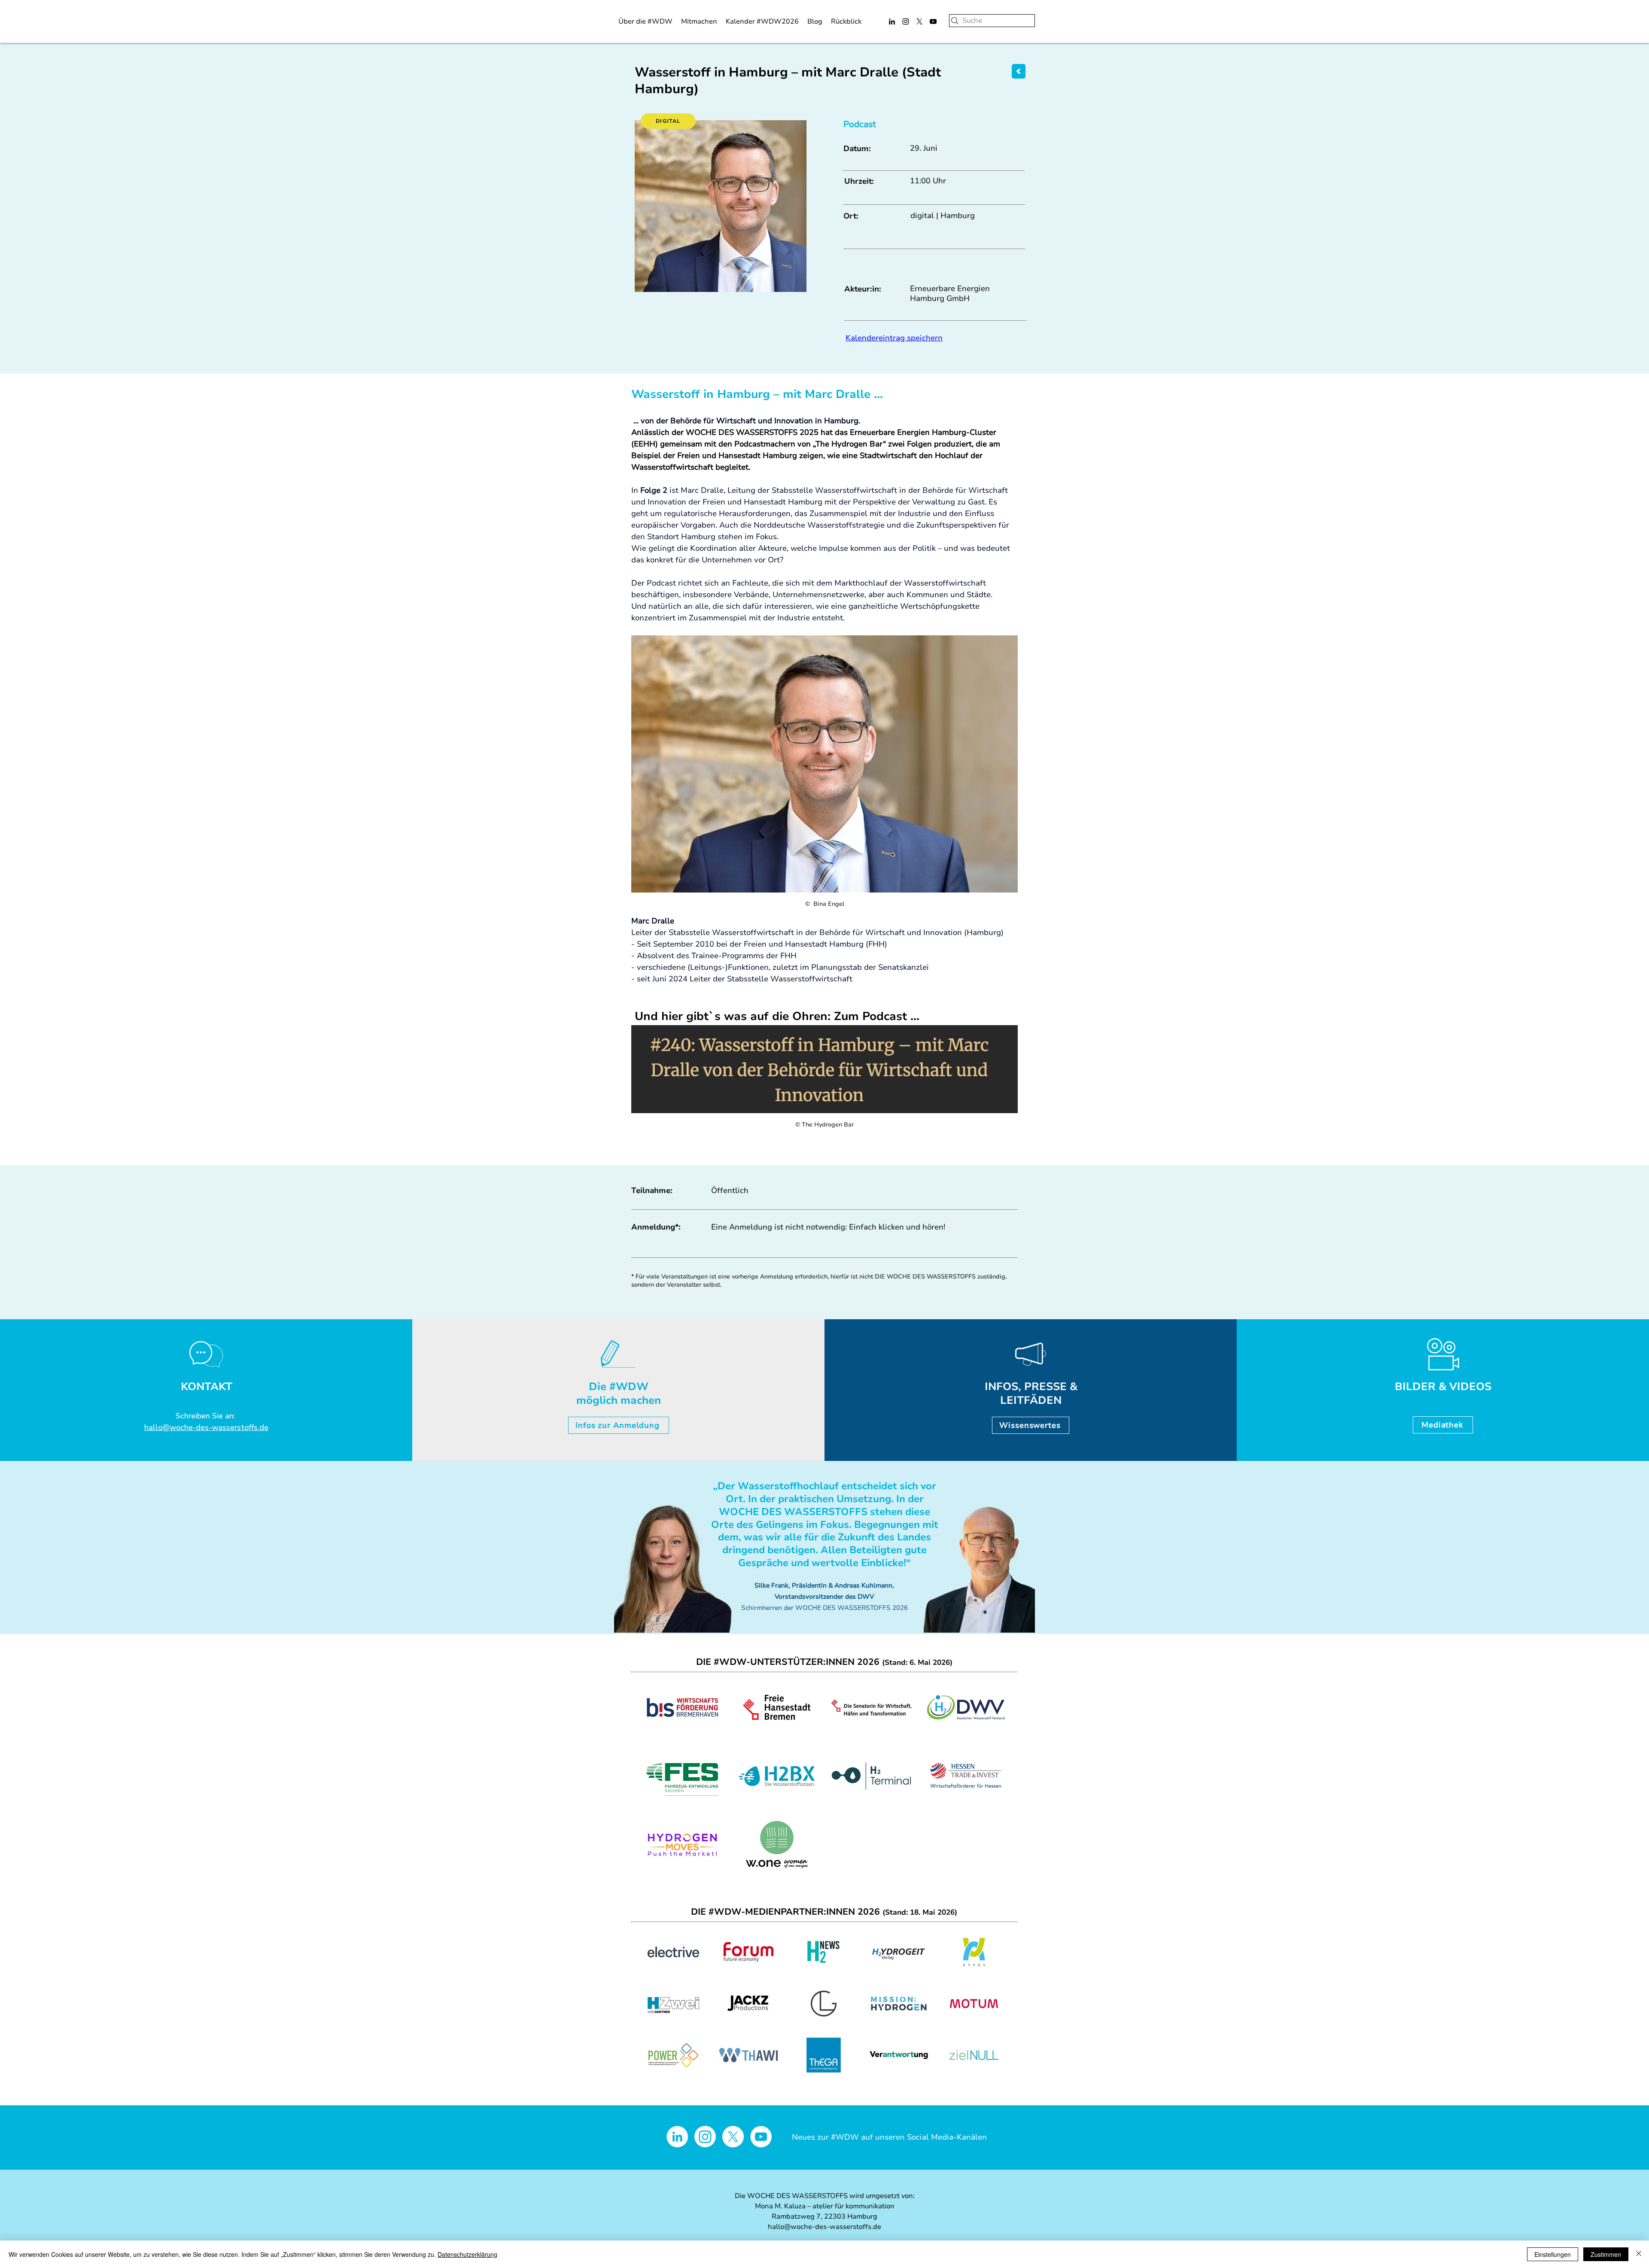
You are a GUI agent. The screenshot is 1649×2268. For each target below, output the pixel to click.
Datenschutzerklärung (467, 2254)
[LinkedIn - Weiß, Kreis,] (677, 2137)
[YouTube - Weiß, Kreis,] (761, 2137)
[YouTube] (933, 21)
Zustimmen (1606, 2254)
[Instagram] (906, 21)
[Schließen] (1639, 2254)
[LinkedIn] (892, 21)
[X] (919, 21)
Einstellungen (1553, 2254)
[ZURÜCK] (1019, 71)
